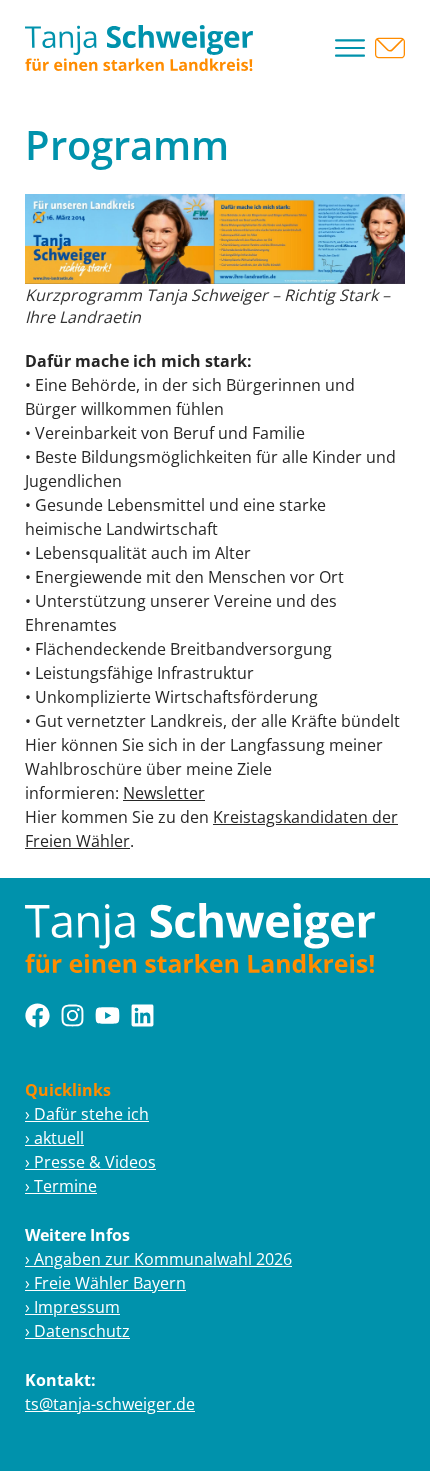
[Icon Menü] (350, 48)
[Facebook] (37, 1015)
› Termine (61, 1186)
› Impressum (72, 1307)
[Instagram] (72, 1015)
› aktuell (54, 1138)
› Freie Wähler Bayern (105, 1283)
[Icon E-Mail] (390, 48)
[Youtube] (107, 1015)
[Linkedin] (142, 1015)
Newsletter (164, 793)
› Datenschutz (77, 1331)
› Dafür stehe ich (87, 1114)
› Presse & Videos (90, 1162)
